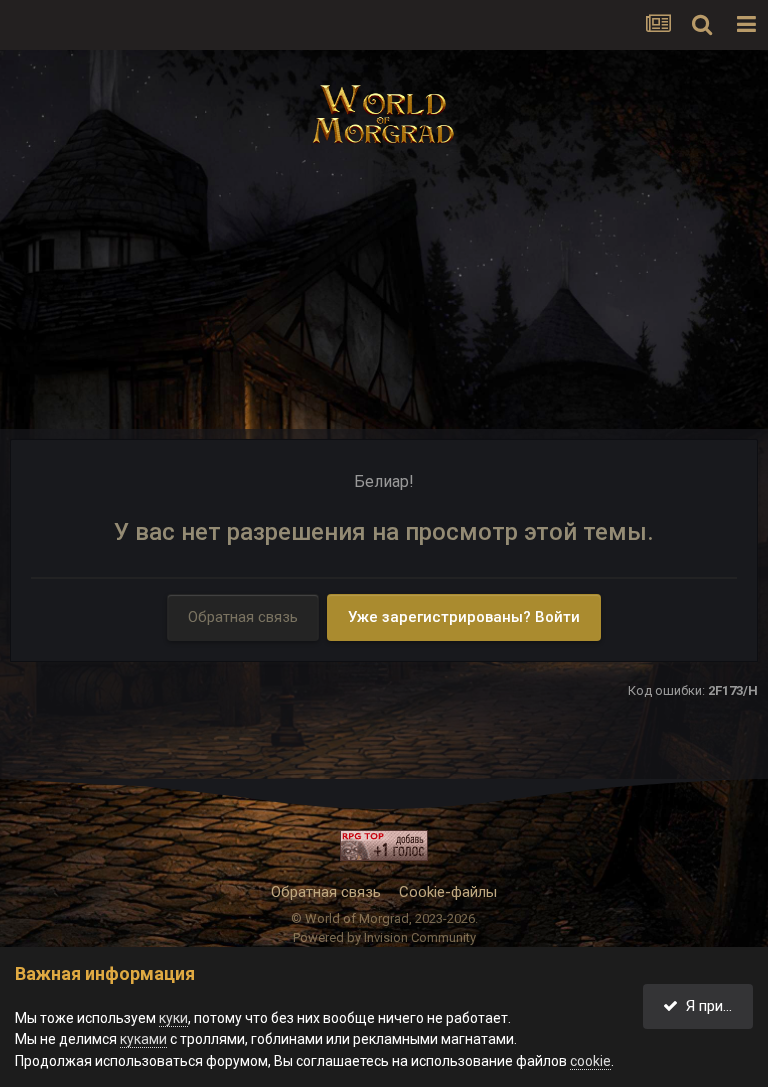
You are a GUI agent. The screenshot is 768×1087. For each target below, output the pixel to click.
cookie (590, 1061)
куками (143, 1039)
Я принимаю (715, 1006)
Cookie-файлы (448, 892)
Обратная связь (243, 617)
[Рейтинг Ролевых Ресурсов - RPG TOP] (384, 845)
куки (173, 1018)
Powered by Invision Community (384, 937)
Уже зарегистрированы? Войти (464, 617)
